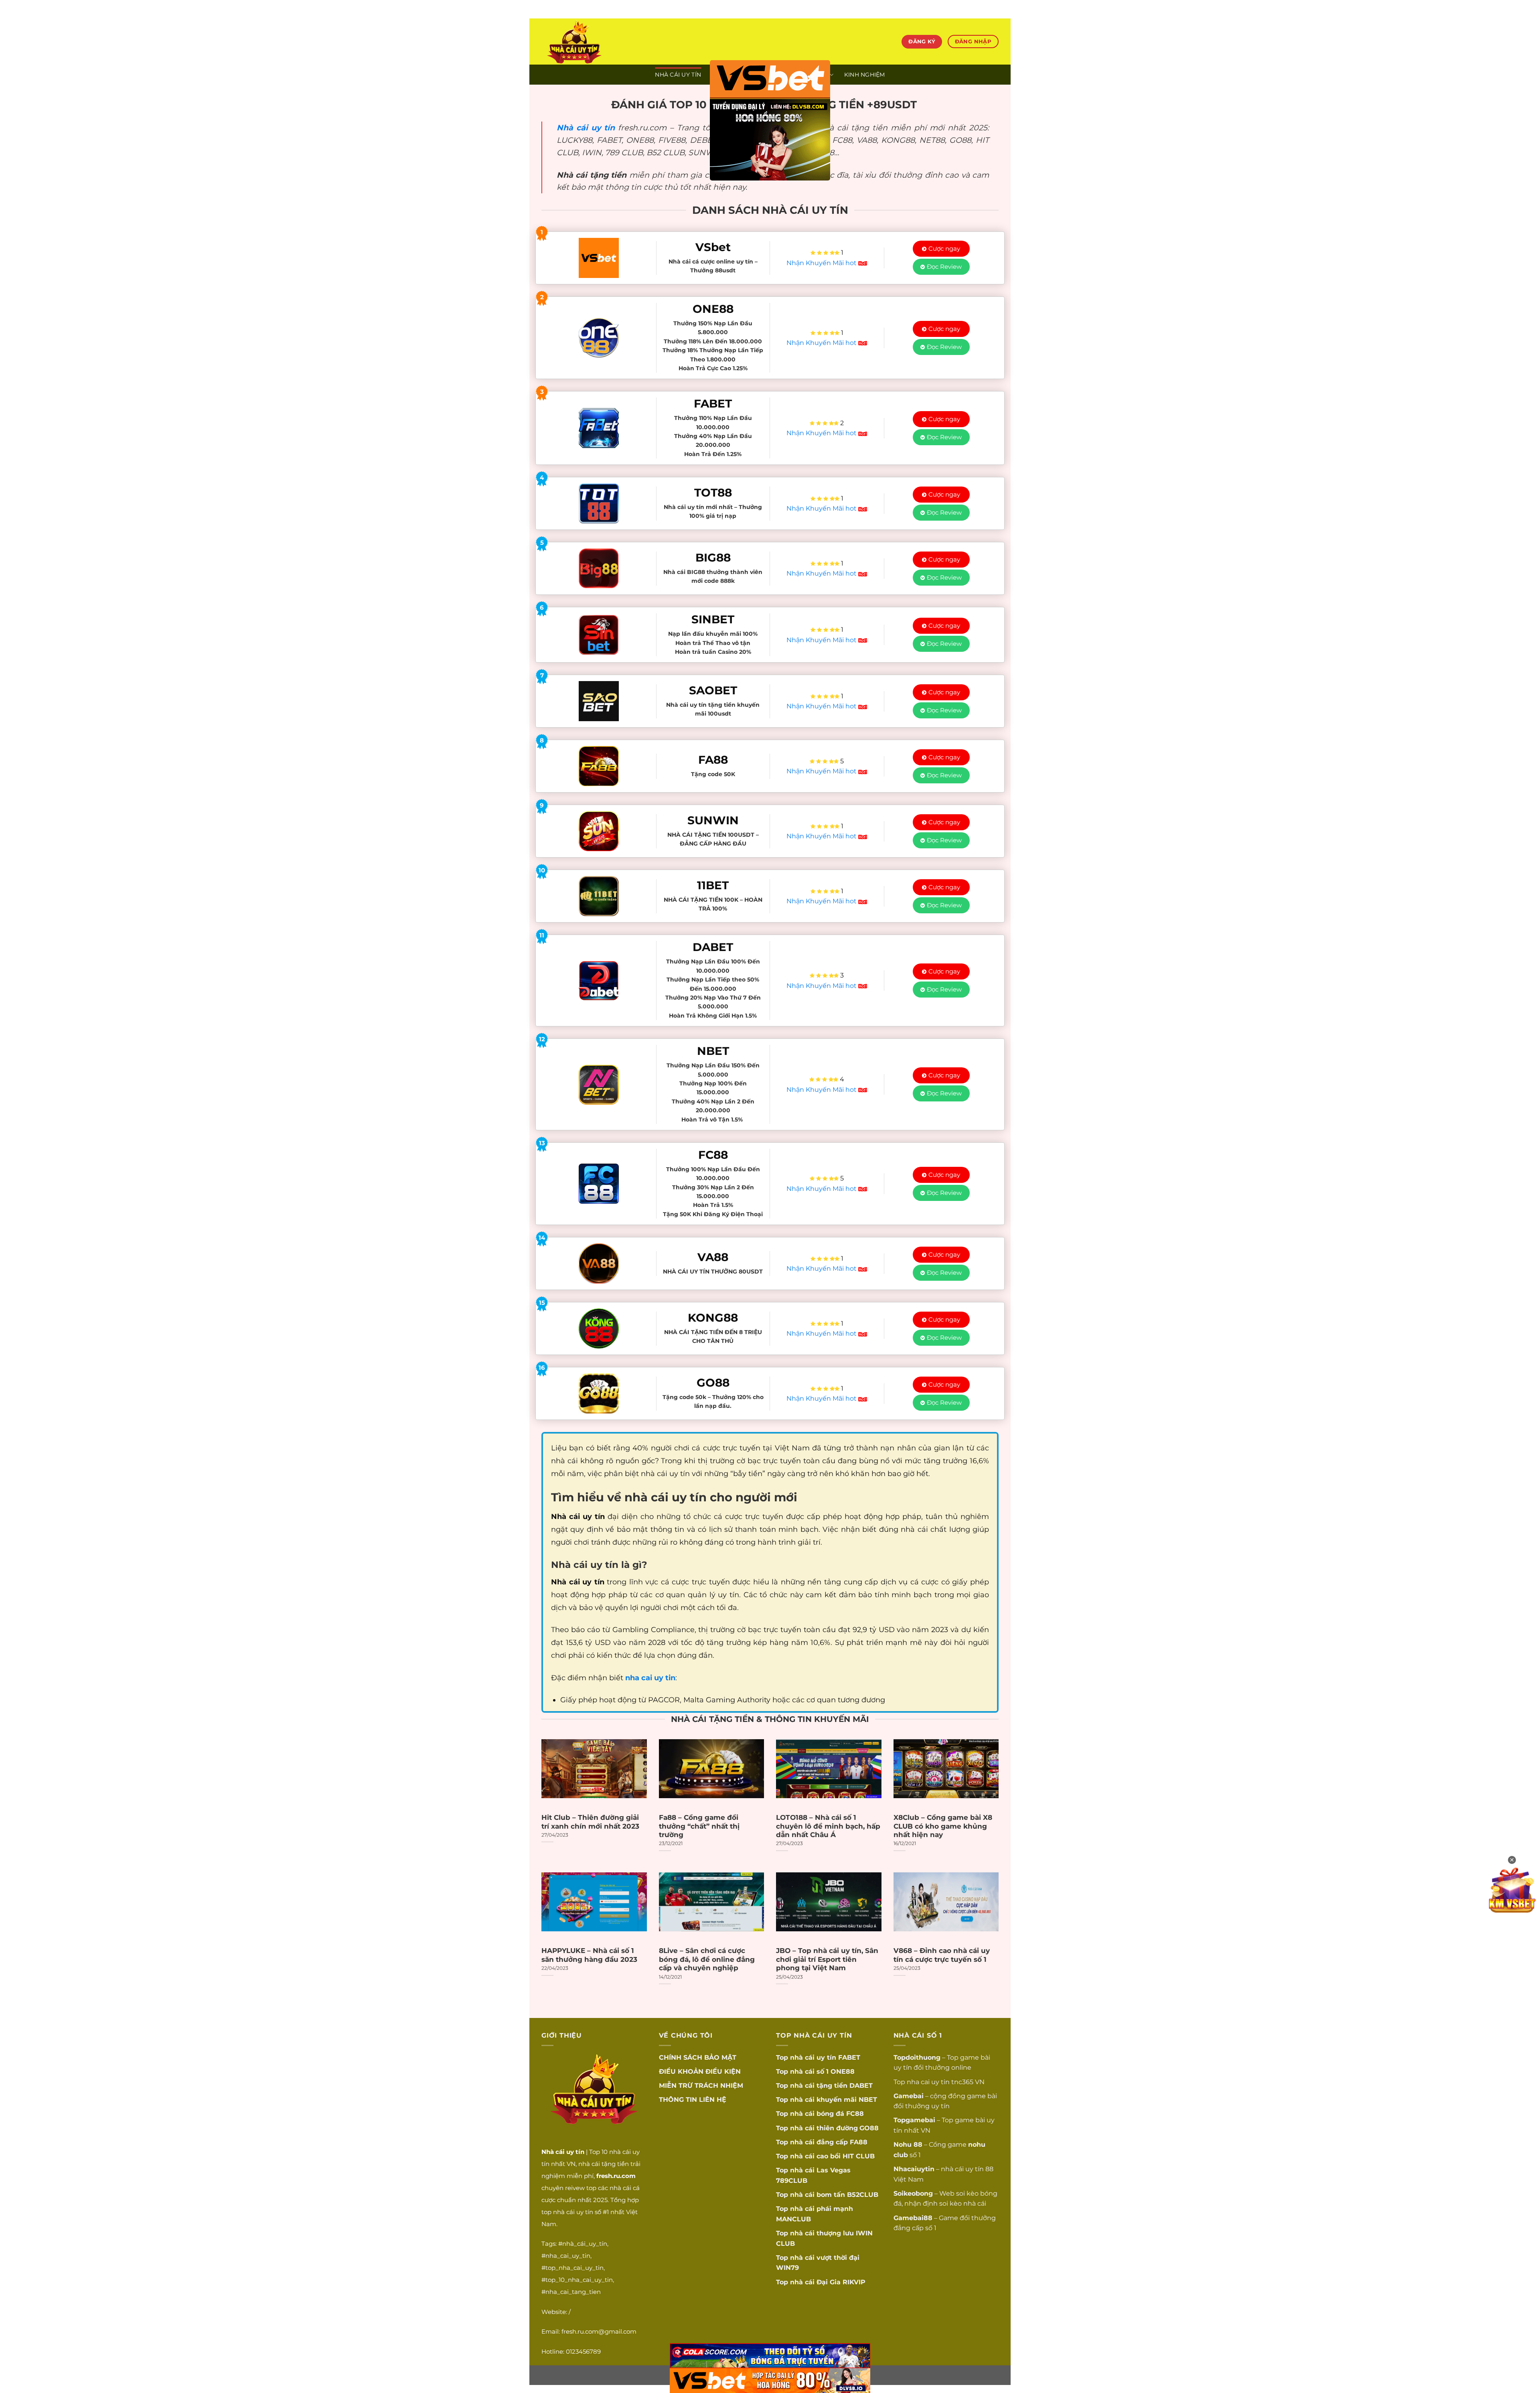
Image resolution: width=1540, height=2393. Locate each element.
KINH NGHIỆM (865, 75)
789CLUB (792, 2181)
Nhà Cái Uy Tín (678, 75)
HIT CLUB (859, 2156)
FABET (849, 2057)
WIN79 (787, 2268)
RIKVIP (854, 2282)
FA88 (859, 2142)
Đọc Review (944, 267)
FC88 (855, 2114)
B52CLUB (863, 2195)
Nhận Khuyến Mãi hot (822, 263)
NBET (868, 2100)
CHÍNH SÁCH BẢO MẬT (698, 2057)
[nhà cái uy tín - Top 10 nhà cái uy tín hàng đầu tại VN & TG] (612, 42)
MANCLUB (793, 2219)
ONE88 (843, 2072)
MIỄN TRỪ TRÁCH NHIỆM (701, 2086)
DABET (861, 2086)
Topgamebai (914, 2120)
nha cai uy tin (928, 2082)
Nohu (903, 2145)
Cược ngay (944, 248)
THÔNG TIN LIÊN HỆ (693, 2100)
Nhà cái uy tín (586, 128)
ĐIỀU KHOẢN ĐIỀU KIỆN (700, 2072)
